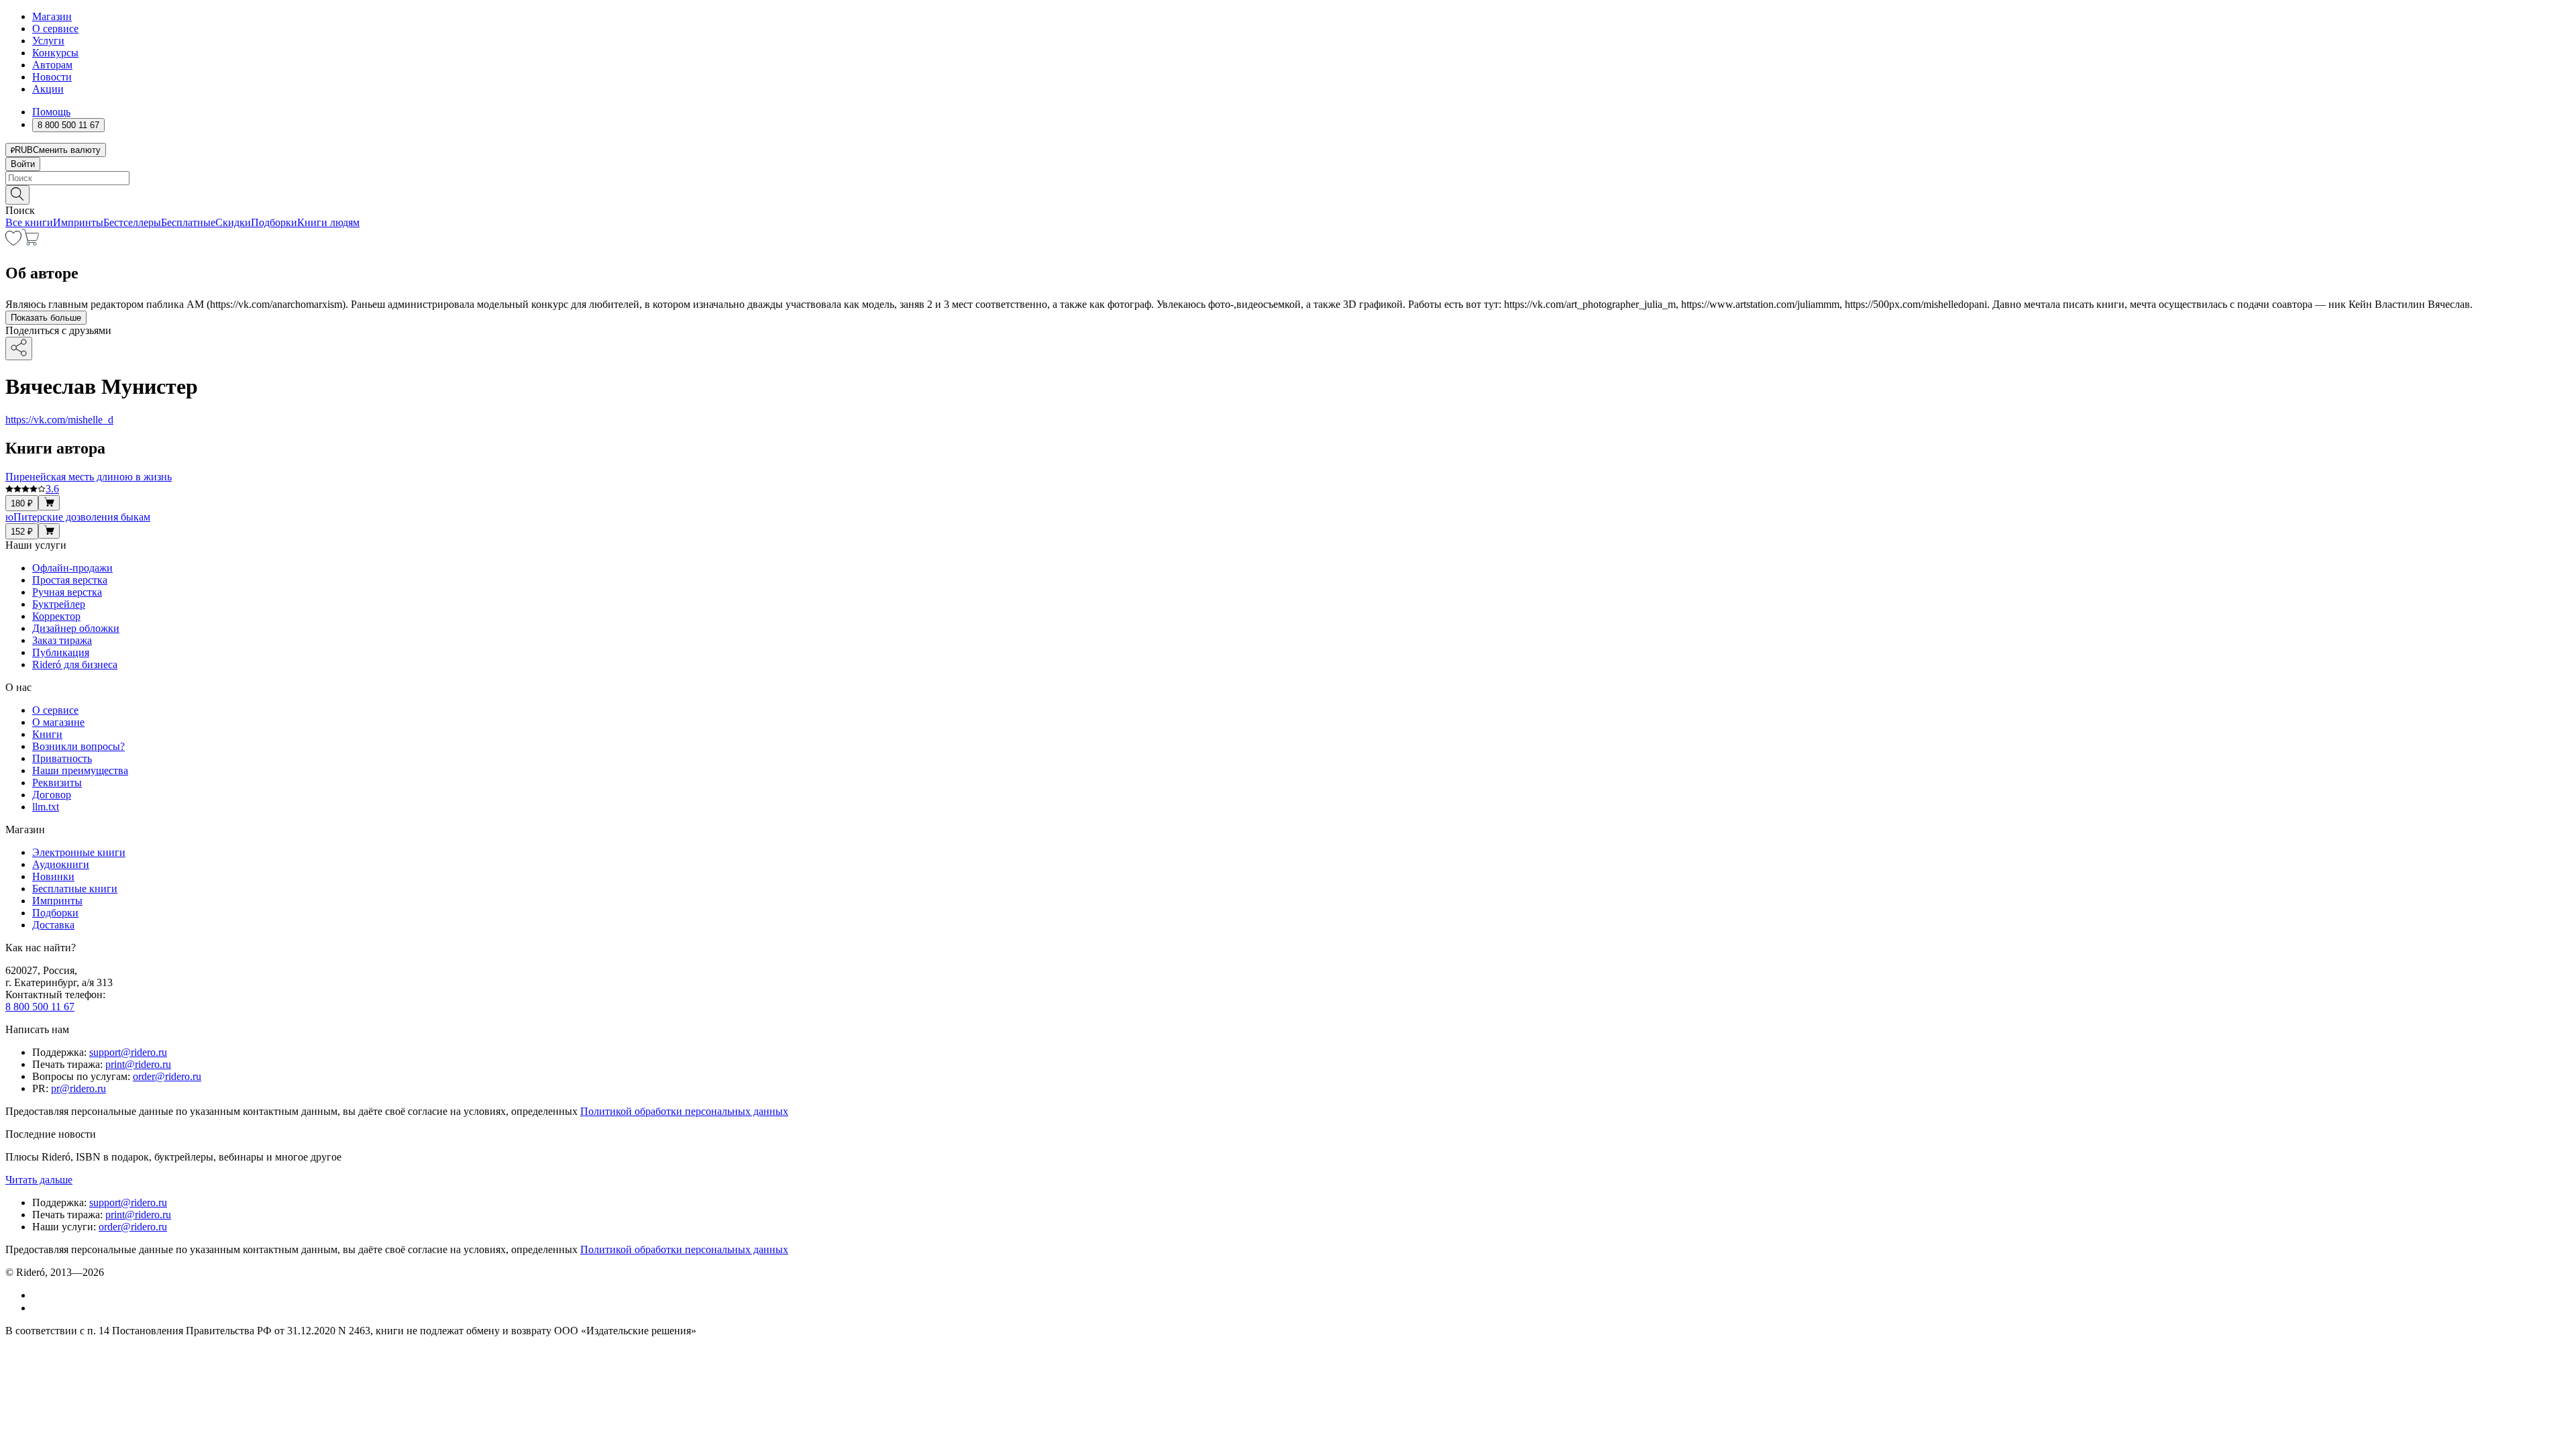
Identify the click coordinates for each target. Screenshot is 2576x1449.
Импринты (78, 222)
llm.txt (46, 807)
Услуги (48, 41)
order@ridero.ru (167, 1076)
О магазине (58, 722)
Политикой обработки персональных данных (684, 1111)
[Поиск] (17, 195)
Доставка (53, 925)
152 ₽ (22, 532)
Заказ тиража (62, 640)
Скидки (233, 222)
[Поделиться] (19, 348)
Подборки (274, 222)
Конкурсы (55, 53)
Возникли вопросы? (78, 746)
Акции (48, 89)
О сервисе (55, 29)
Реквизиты (57, 783)
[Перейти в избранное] (13, 242)
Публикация (61, 652)
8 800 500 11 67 (40, 1007)
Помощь (51, 112)
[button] (1288, 194)
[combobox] (1288, 178)
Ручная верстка (67, 592)
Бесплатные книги (75, 889)
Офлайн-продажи (72, 568)
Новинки (53, 876)
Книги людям (328, 222)
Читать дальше (39, 1180)
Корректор (56, 616)
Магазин (52, 16)
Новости (52, 77)
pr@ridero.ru (78, 1088)
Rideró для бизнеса (75, 664)
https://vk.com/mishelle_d (59, 420)
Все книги (29, 222)
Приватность (62, 758)
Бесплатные (188, 222)
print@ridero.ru (138, 1064)
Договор (52, 795)
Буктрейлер (59, 604)
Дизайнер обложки (76, 628)
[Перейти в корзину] (31, 242)
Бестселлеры (132, 222)
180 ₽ (22, 503)
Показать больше (46, 318)
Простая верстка (70, 580)
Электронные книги (79, 852)
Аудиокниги (61, 864)
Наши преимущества (80, 770)
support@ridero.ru (128, 1052)
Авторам (52, 65)
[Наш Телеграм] (38, 1308)
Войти (23, 164)
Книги (47, 734)
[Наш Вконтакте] (39, 1295)
